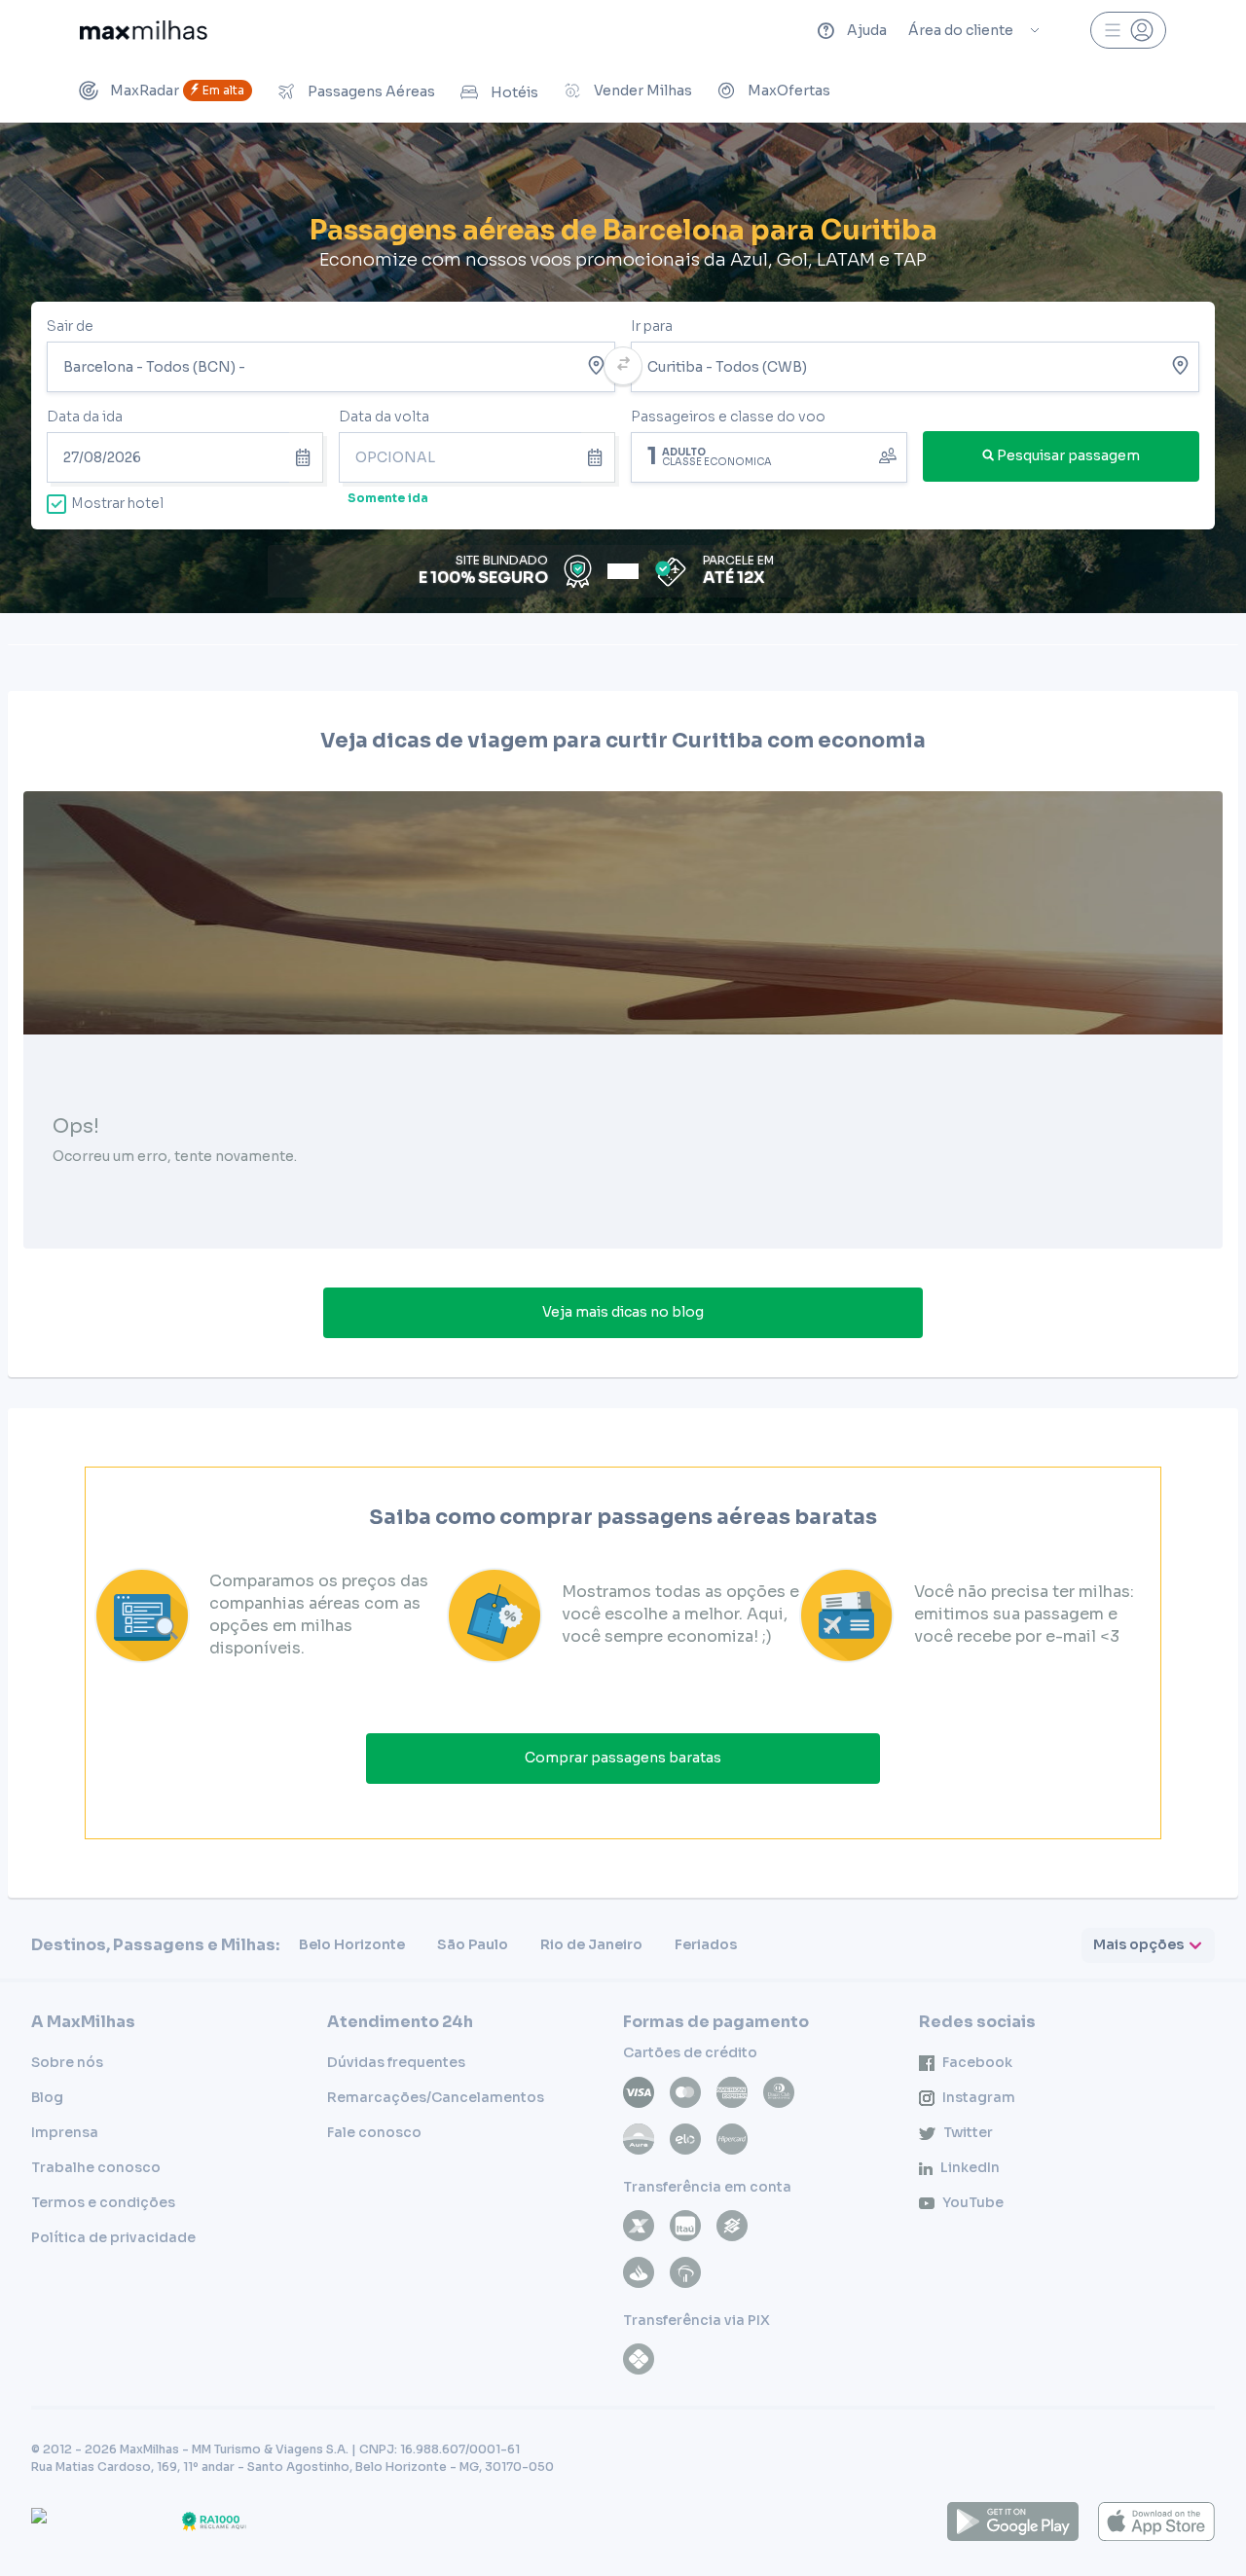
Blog (47, 2097)
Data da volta (384, 417)
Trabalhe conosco (96, 2167)
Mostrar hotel (117, 503)
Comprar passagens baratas (623, 1758)
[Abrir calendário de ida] (306, 457)
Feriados (706, 1944)
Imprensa (65, 2132)
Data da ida (85, 417)
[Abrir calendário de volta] (598, 457)
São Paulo (473, 1944)
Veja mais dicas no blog (623, 1312)
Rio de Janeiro (591, 1944)
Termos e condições (103, 2202)
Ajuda (867, 30)
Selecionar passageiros (769, 455)
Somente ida (388, 498)
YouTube (973, 2202)
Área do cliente (961, 30)
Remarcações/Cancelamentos (436, 2097)
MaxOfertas (789, 91)
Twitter (968, 2132)
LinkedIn (970, 2167)
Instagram (979, 2097)
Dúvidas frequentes (396, 2062)
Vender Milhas (643, 91)
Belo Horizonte (352, 1944)
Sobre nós (67, 2062)
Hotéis (514, 92)
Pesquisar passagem (1068, 455)
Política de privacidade (113, 2237)
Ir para (652, 326)
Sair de (70, 326)
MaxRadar (177, 91)
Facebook (977, 2062)
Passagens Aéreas (371, 91)
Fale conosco (374, 2132)
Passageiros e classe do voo (728, 417)
